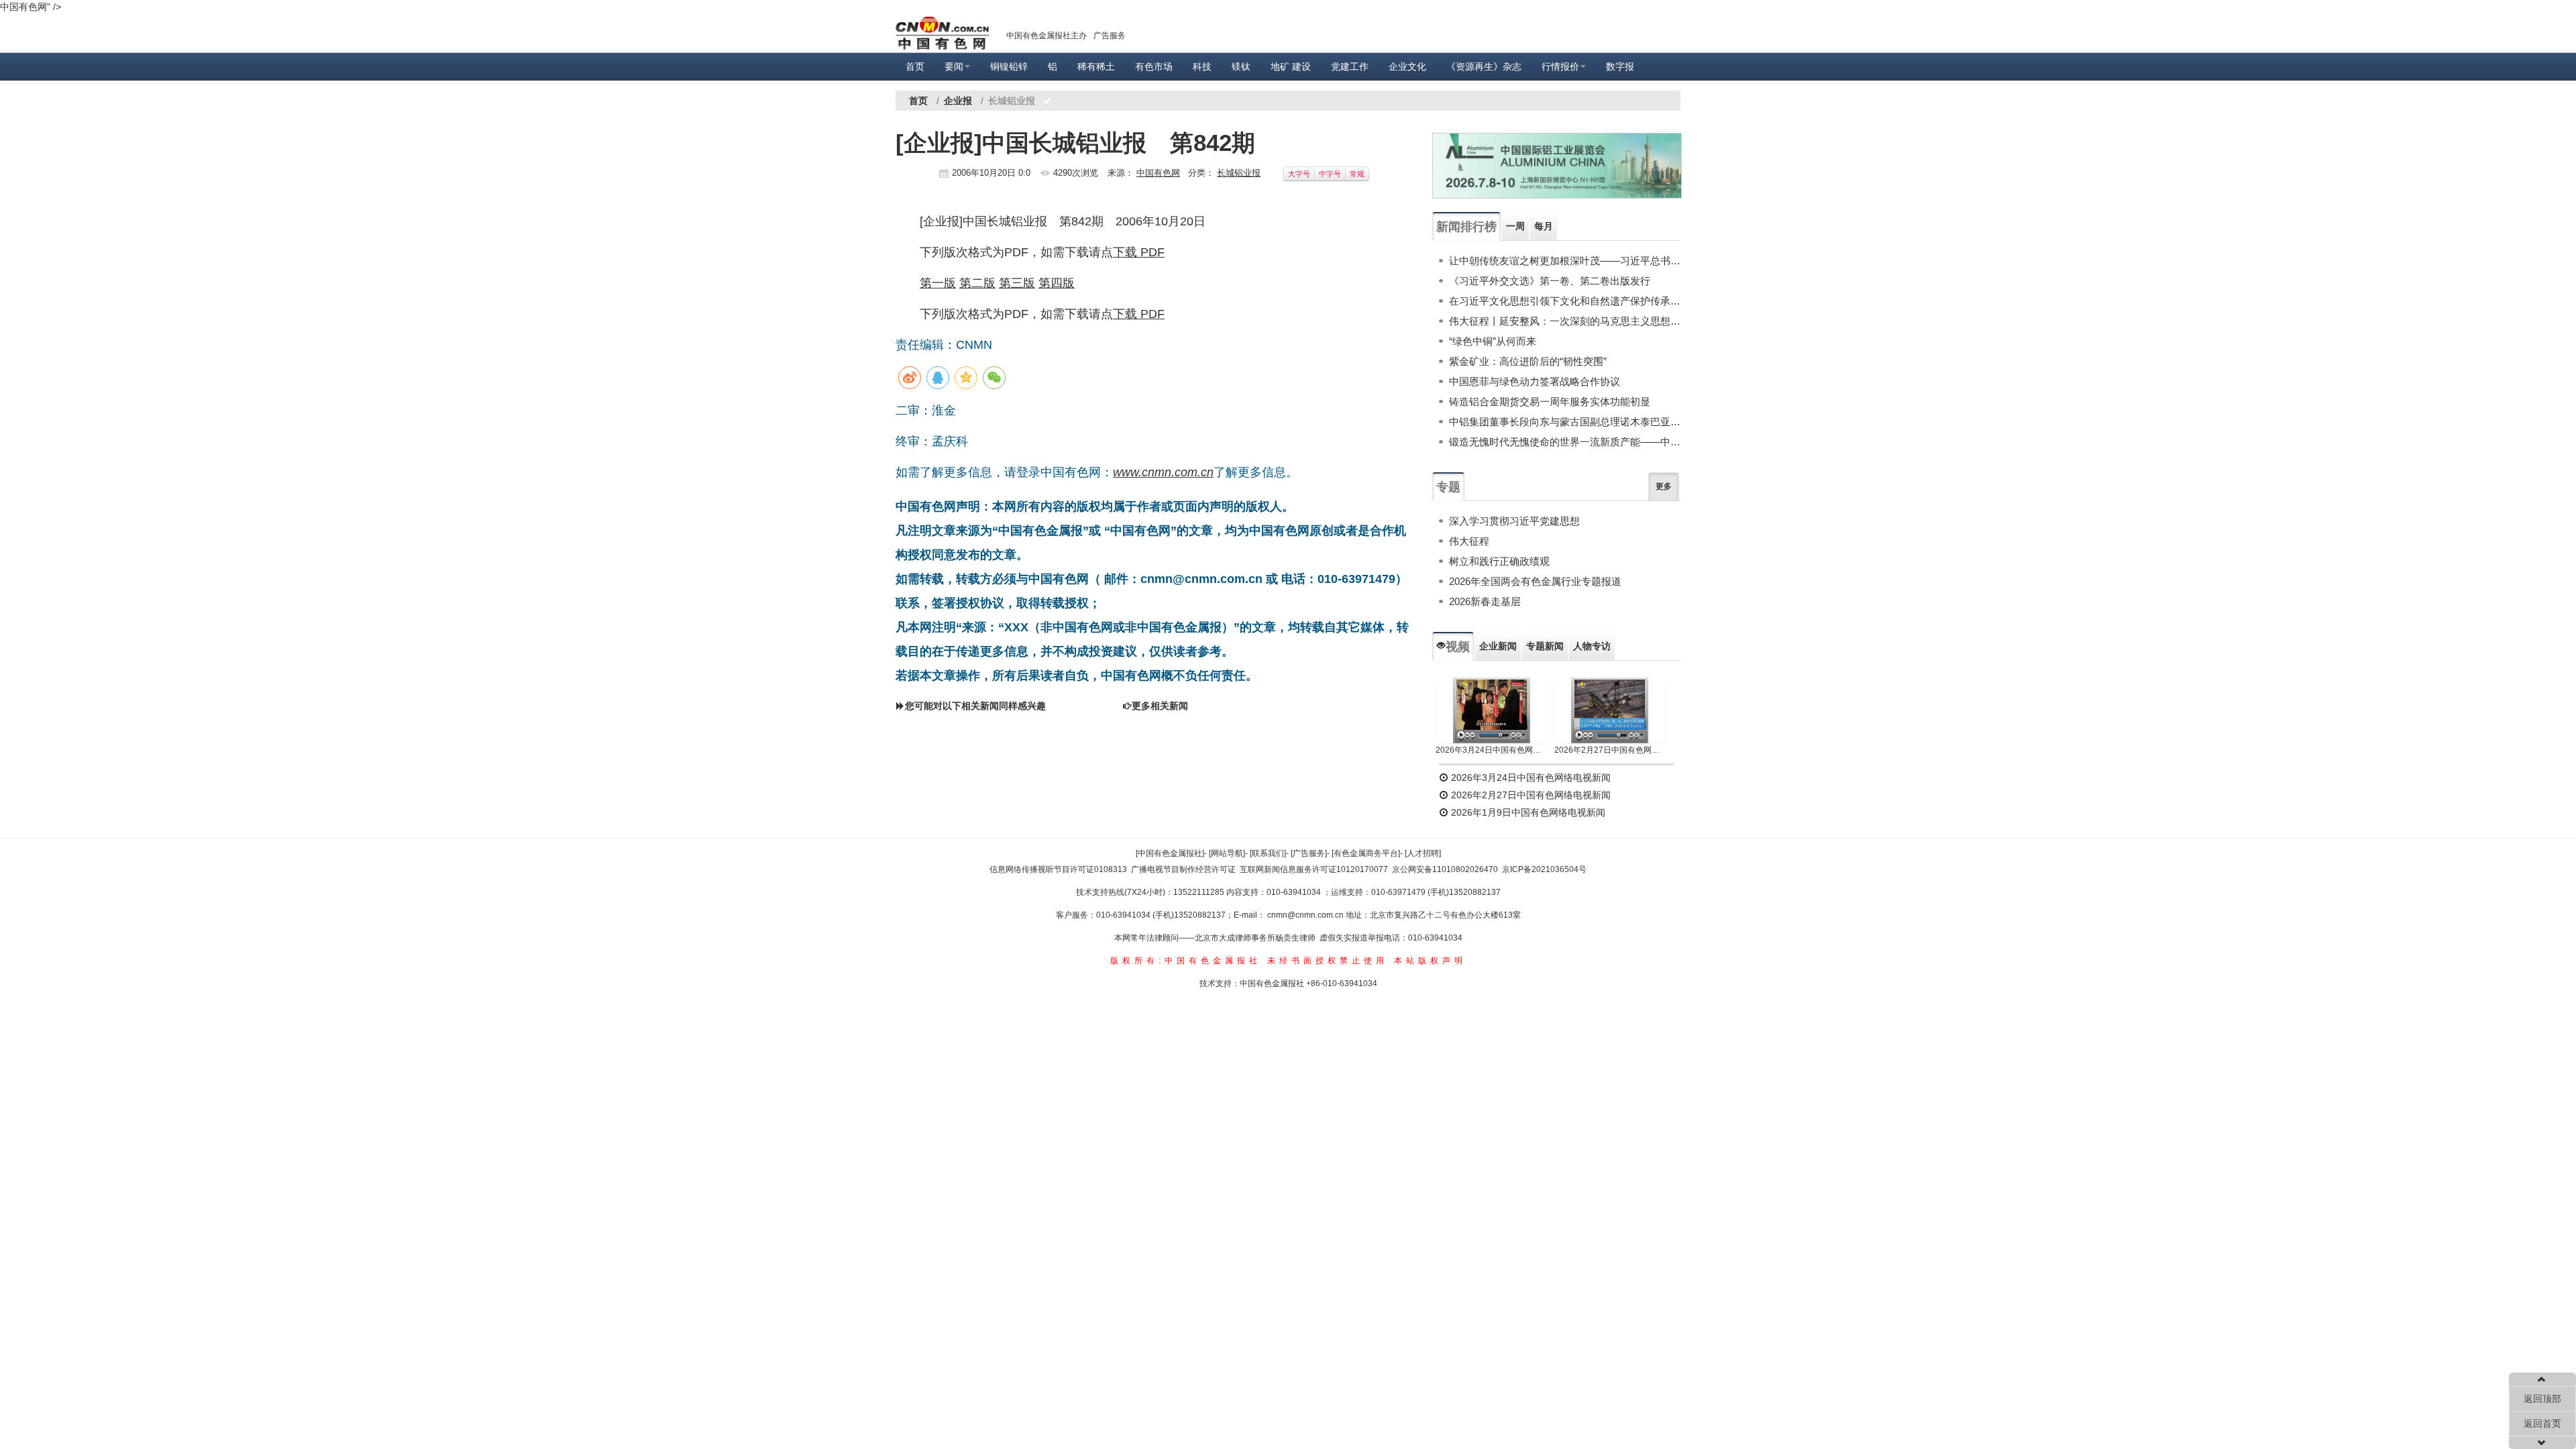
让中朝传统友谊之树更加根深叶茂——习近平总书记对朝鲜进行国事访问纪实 (1565, 261)
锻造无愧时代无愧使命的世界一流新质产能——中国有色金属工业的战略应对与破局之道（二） (1565, 442)
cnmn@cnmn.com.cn (1306, 915)
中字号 (1330, 174)
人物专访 (1592, 646)
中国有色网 (1158, 173)
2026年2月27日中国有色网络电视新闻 (1610, 750)
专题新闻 (1545, 646)
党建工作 (1350, 66)
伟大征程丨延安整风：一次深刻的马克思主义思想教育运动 (1565, 321)
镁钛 (1241, 66)
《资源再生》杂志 (1484, 66)
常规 (1357, 174)
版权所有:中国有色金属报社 (1186, 961)
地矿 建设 (1291, 66)
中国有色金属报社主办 (1046, 36)
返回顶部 (2542, 1399)
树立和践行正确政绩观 (1499, 561)
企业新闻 (1498, 646)
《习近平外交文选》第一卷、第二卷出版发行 (1550, 281)
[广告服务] (1309, 853)
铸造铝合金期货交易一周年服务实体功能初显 (1550, 401)
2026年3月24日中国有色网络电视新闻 (1492, 750)
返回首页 (2542, 1424)
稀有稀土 (1096, 66)
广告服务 (1110, 36)
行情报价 (1560, 66)
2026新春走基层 (1485, 601)
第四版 (1057, 283)
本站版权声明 (1430, 961)
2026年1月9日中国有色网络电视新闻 (1527, 812)
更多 (1664, 486)
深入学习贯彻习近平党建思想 (1514, 521)
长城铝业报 (1239, 173)
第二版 (977, 283)
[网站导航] (1227, 853)
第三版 (1017, 283)
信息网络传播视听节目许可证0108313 (1058, 869)
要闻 (954, 66)
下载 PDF (1139, 252)
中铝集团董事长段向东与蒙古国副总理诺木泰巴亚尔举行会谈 (1565, 422)
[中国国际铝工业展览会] (1557, 166)
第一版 (938, 283)
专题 (1448, 487)
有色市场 (1154, 66)
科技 (1202, 66)
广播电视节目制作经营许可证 (1183, 869)
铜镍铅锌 (1009, 66)
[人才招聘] (1423, 853)
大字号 (1299, 174)
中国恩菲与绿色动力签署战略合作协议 (1535, 381)
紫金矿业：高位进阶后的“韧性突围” (1528, 361)
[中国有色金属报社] (1170, 853)
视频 (1458, 647)
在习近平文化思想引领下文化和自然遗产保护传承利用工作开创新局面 (1565, 301)
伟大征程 (1469, 541)
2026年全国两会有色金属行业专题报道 (1535, 581)
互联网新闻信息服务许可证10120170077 (1314, 869)
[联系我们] (1268, 853)
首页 (915, 66)
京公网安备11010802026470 (1445, 869)
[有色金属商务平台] (1366, 853)
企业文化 (1407, 66)
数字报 (1620, 66)
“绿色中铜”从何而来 (1493, 341)
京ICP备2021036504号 (1544, 869)
